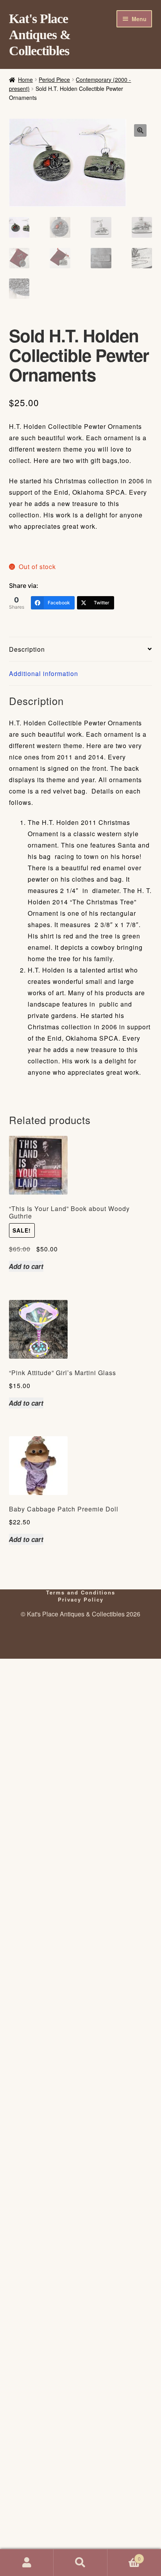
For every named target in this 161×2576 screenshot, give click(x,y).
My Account (27, 2563)
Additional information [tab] (44, 673)
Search (80, 2563)
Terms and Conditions (81, 1592)
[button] (140, 130)
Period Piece (54, 80)
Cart (124, 2556)
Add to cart (26, 1266)
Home (25, 80)
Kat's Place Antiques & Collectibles (40, 35)
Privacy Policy (81, 1599)
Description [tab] (27, 649)
